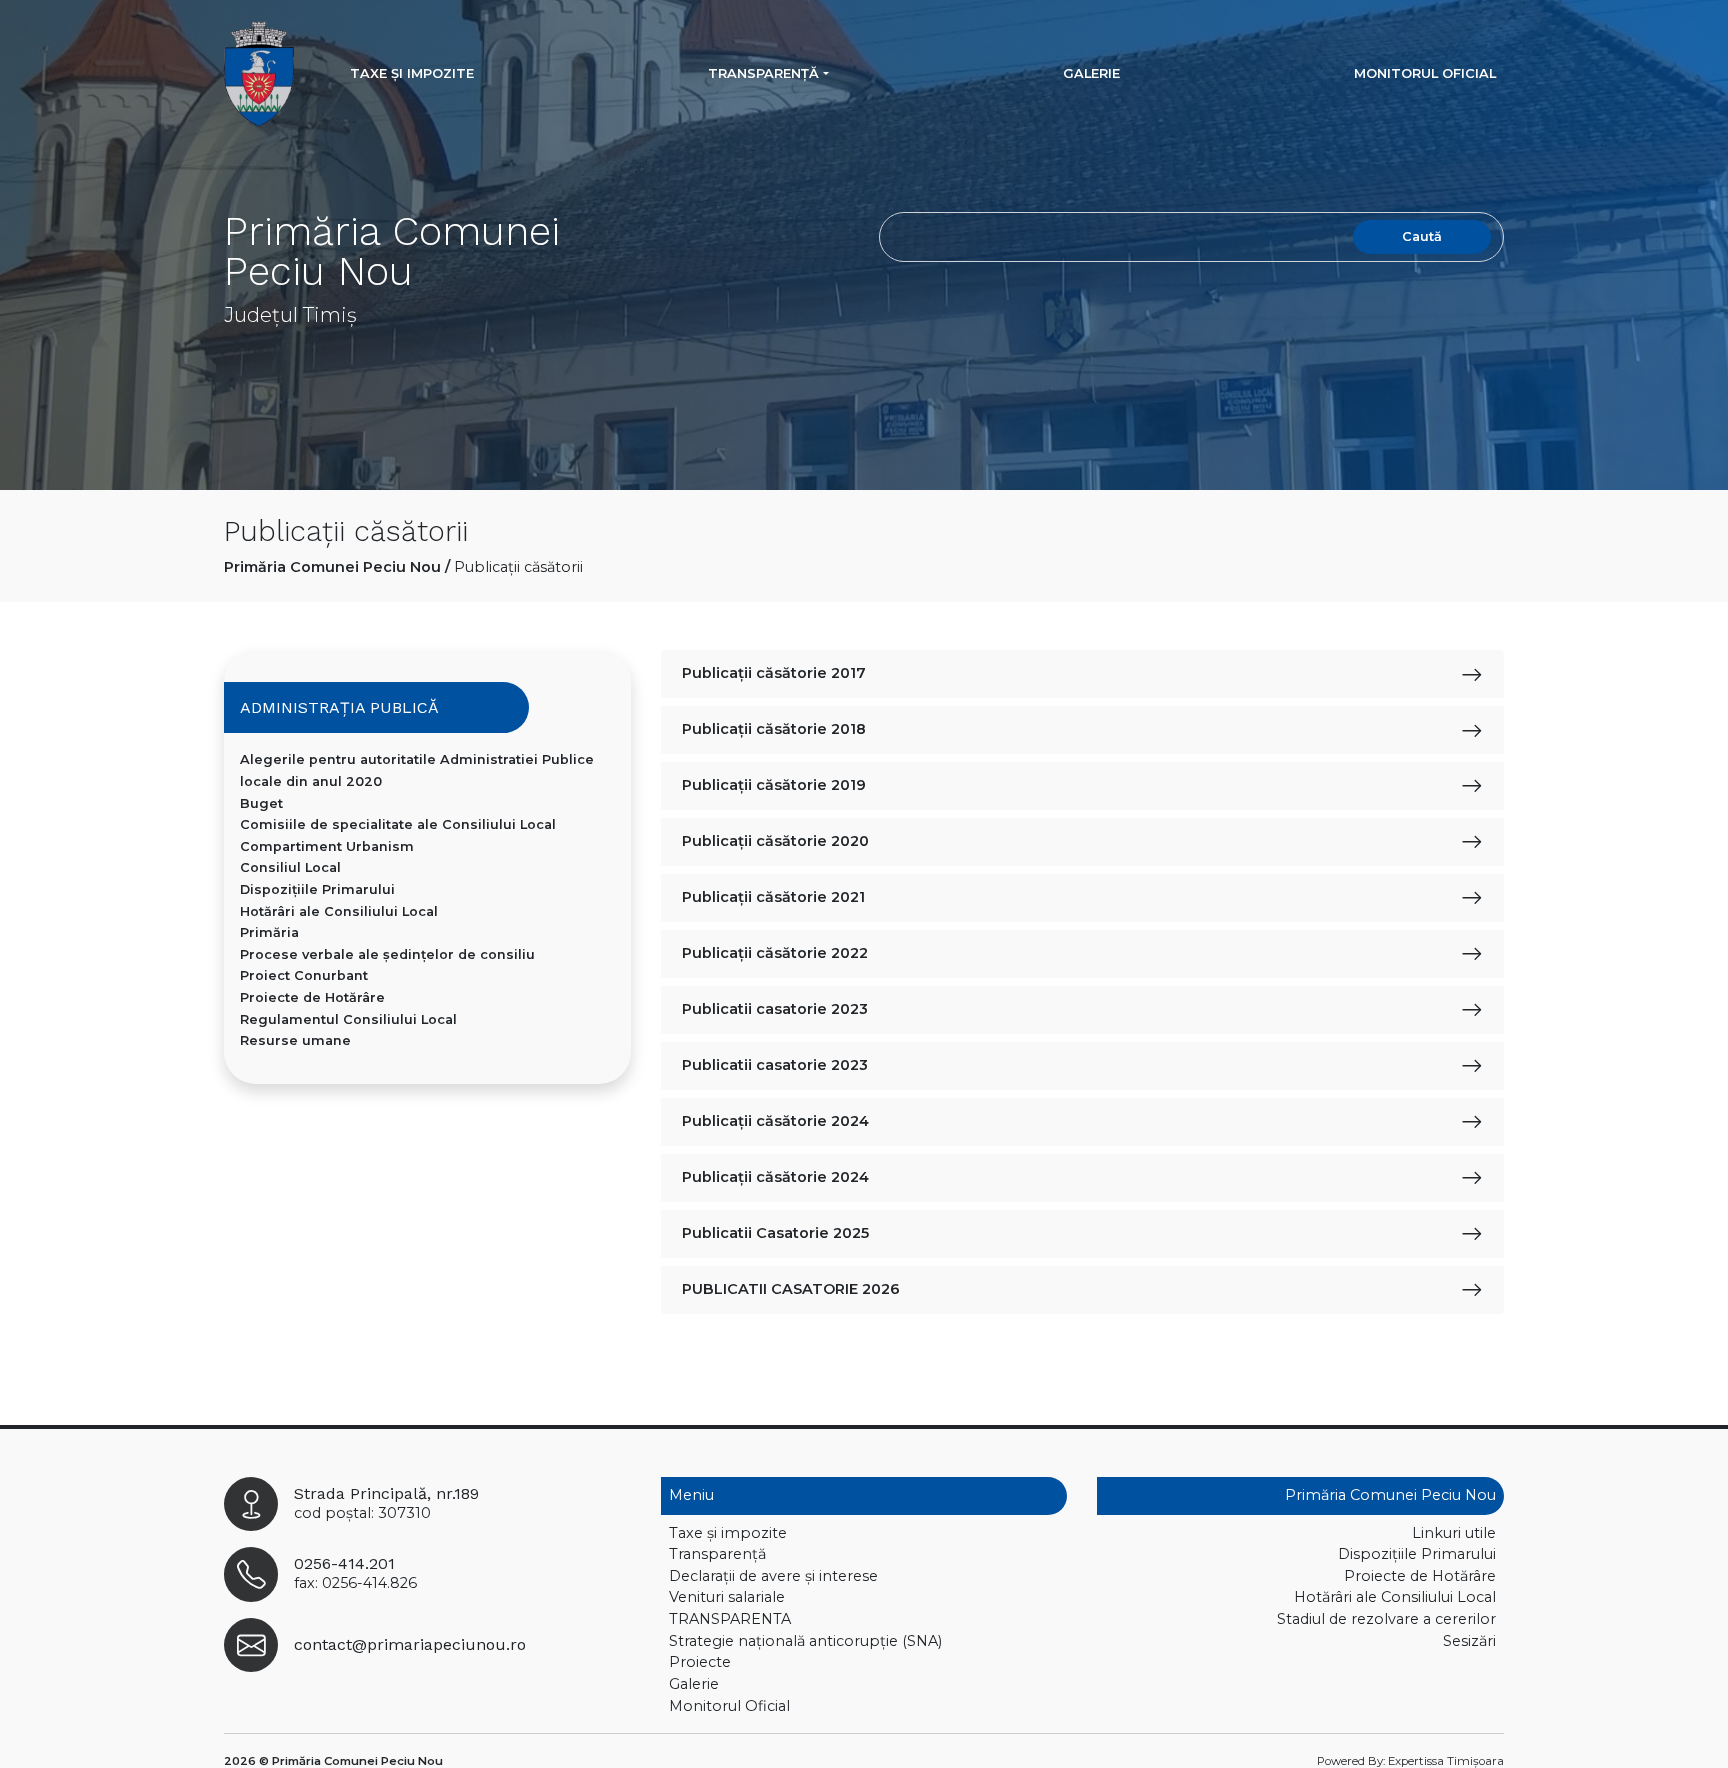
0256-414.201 (344, 1563)
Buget (261, 803)
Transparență (763, 73)
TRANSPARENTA (730, 1619)
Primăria (269, 932)
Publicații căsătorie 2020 (775, 841)
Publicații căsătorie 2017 (774, 673)
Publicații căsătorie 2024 (775, 1121)
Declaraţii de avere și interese (773, 1576)
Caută (1422, 236)
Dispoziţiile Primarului (317, 889)
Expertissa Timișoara (1446, 1761)
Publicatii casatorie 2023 (775, 1009)
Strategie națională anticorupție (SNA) (805, 1641)
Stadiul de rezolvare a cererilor (1386, 1619)
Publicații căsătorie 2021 (773, 897)
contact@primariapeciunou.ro (410, 1644)
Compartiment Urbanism (327, 846)
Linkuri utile (1454, 1533)
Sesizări (1469, 1641)
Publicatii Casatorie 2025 (775, 1233)
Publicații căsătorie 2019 (774, 785)
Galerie (1091, 73)
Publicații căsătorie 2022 (775, 953)
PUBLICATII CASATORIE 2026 (791, 1289)
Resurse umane (295, 1040)
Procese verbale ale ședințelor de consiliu (387, 954)
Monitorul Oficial (1425, 73)
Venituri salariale (727, 1597)
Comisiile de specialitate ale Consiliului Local (398, 824)
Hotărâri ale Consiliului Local (339, 911)
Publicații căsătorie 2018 (774, 729)
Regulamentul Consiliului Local (348, 1019)
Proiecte (700, 1662)
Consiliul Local (290, 867)
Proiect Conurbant (304, 975)
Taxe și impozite (412, 73)
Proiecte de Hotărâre (312, 997)
